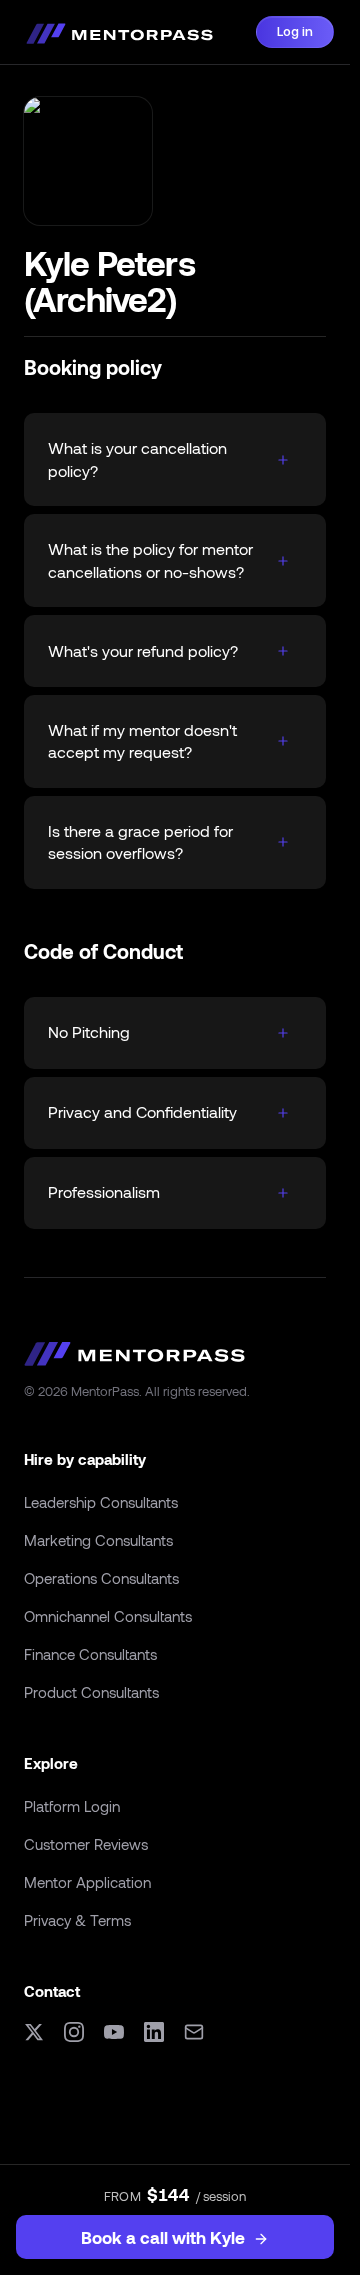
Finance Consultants (90, 1654)
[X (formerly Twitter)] (34, 2032)
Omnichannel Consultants (108, 1616)
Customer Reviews (86, 1844)
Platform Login (72, 1806)
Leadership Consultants (101, 1502)
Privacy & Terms (77, 1920)
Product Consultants (91, 1692)
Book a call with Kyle (163, 2237)
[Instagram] (74, 2032)
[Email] (194, 2032)
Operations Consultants (101, 1578)
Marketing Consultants (98, 1540)
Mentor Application (87, 1882)
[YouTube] (114, 2032)
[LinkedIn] (154, 2032)
